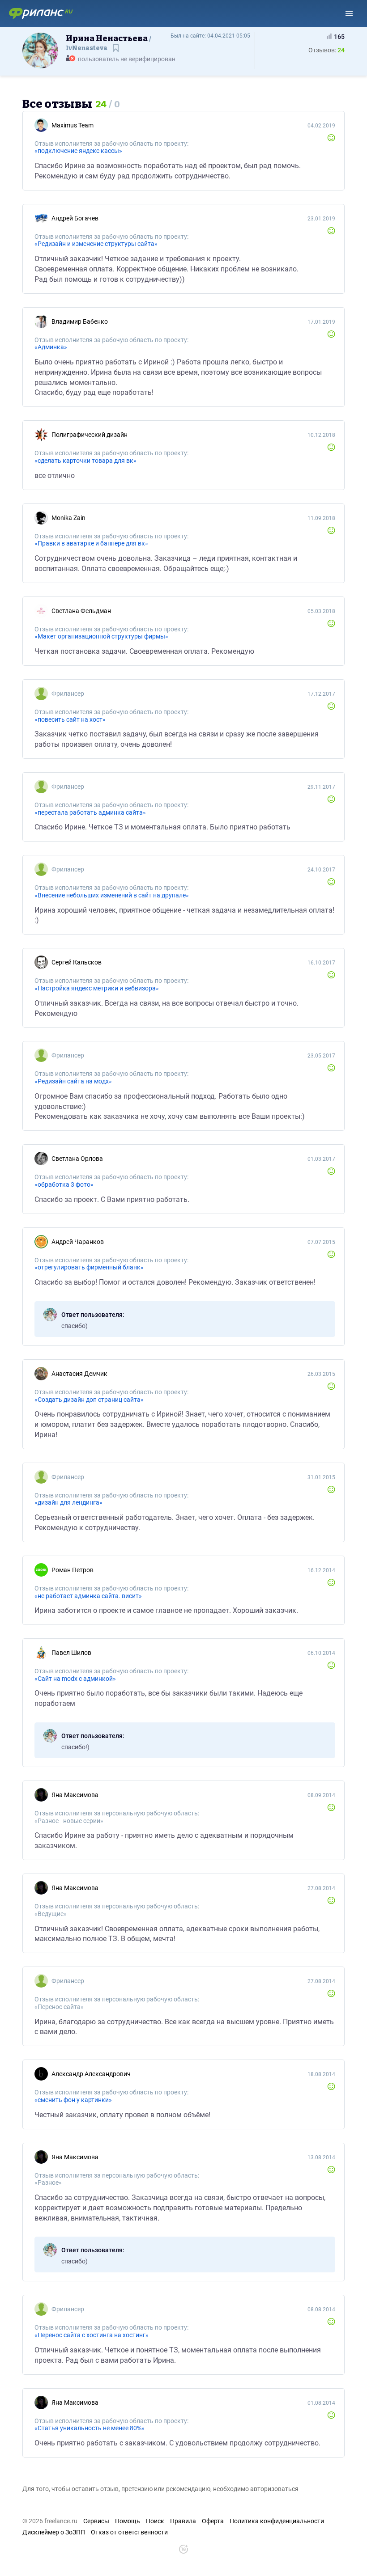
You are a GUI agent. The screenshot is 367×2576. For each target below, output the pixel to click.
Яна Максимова (75, 1795)
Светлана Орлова (77, 1159)
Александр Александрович (91, 2074)
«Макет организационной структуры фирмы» (101, 636)
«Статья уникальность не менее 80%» (90, 2428)
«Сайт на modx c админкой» (75, 1679)
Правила (183, 2521)
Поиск (155, 2521)
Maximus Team (73, 125)
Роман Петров (73, 1570)
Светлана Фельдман (81, 611)
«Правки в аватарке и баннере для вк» (91, 543)
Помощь (128, 2521)
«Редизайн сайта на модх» (73, 1081)
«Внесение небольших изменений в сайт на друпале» (112, 895)
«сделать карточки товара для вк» (85, 461)
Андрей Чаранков (78, 1242)
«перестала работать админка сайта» (90, 812)
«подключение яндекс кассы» (78, 151)
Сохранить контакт (117, 52)
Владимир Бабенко (80, 321)
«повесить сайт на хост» (70, 719)
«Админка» (51, 347)
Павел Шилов (71, 1653)
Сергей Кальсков (77, 962)
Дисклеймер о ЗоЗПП (54, 2532)
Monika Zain (68, 518)
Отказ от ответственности (129, 2532)
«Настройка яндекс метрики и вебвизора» (97, 988)
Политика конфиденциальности (277, 2521)
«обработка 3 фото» (64, 1184)
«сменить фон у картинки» (73, 2100)
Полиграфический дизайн (90, 435)
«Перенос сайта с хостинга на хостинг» (92, 2335)
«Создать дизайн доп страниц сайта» (89, 1400)
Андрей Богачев (75, 218)
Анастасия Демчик (79, 1374)
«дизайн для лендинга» (68, 1502)
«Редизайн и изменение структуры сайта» (96, 244)
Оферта (213, 2521)
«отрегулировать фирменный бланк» (89, 1267)
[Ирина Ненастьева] (40, 50)
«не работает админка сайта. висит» (88, 1596)
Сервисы (96, 2521)
